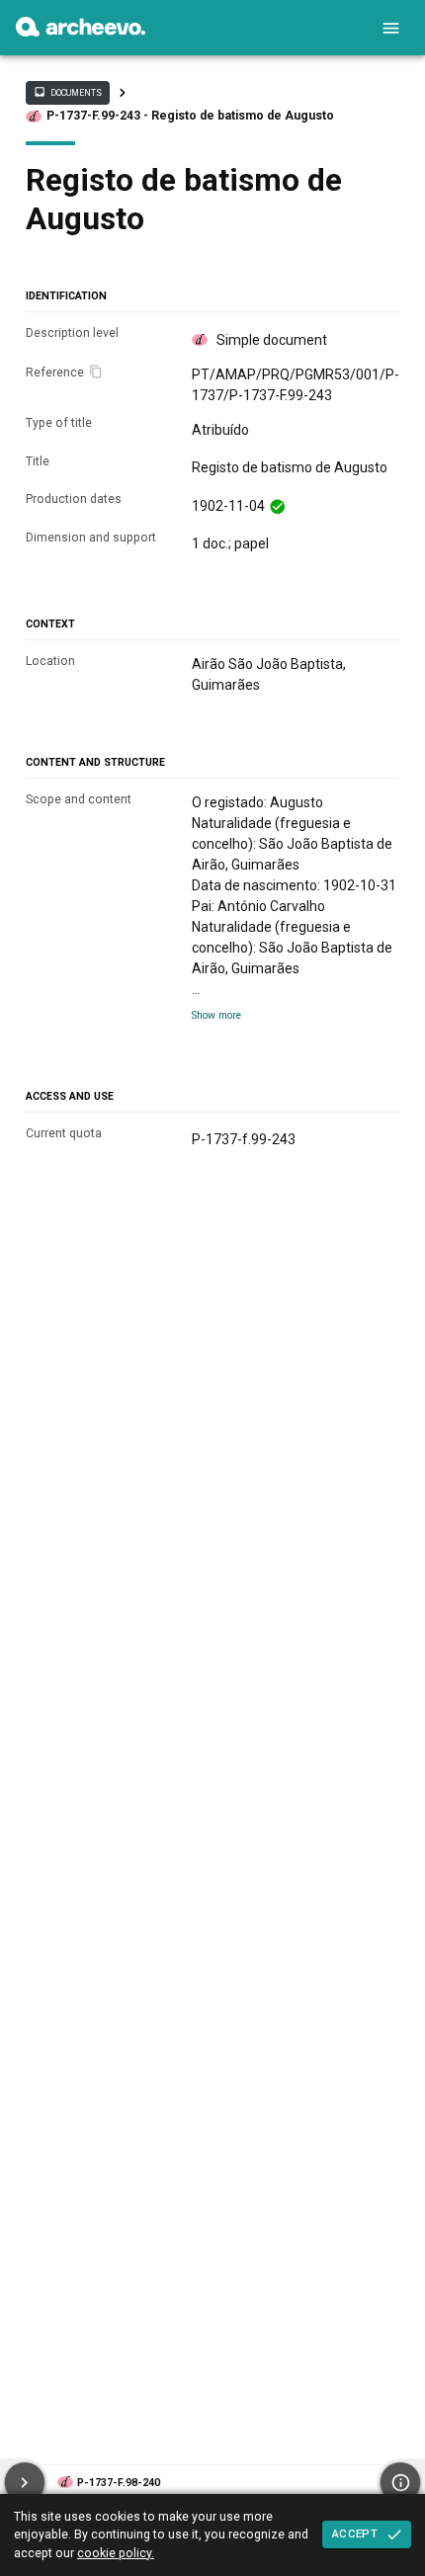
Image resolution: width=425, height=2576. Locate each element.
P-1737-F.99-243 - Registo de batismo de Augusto (190, 116)
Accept (355, 2534)
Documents (67, 92)
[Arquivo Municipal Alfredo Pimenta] (81, 32)
